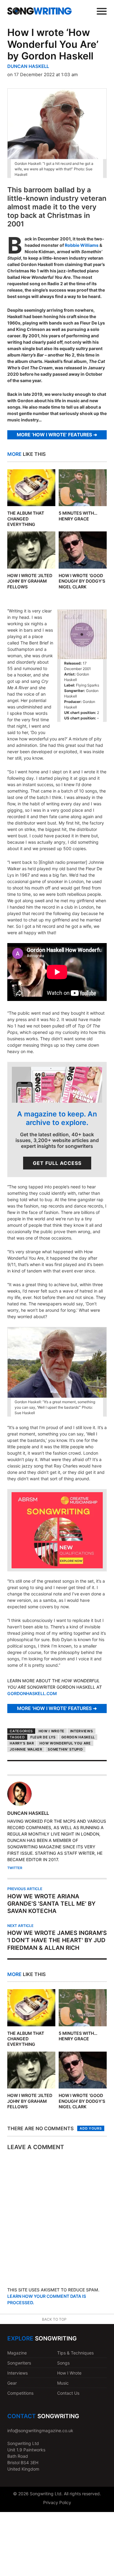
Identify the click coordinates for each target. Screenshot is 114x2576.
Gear (12, 2383)
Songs (63, 2363)
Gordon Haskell (78, 1737)
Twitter (15, 1868)
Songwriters (19, 2363)
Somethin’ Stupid (65, 1749)
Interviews (82, 1731)
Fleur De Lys (43, 1737)
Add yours (91, 2128)
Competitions (20, 2393)
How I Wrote (52, 1731)
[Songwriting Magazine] (40, 11)
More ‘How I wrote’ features (54, 435)
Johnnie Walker (26, 1749)
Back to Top (54, 2319)
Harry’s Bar (22, 1743)
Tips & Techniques (75, 2353)
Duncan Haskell (28, 66)
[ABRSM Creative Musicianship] (57, 1567)
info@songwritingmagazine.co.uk (40, 2431)
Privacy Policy (57, 2502)
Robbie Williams (82, 245)
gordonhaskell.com (32, 1693)
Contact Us (68, 2393)
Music (63, 2383)
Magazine (17, 2353)
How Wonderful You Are (65, 1743)
